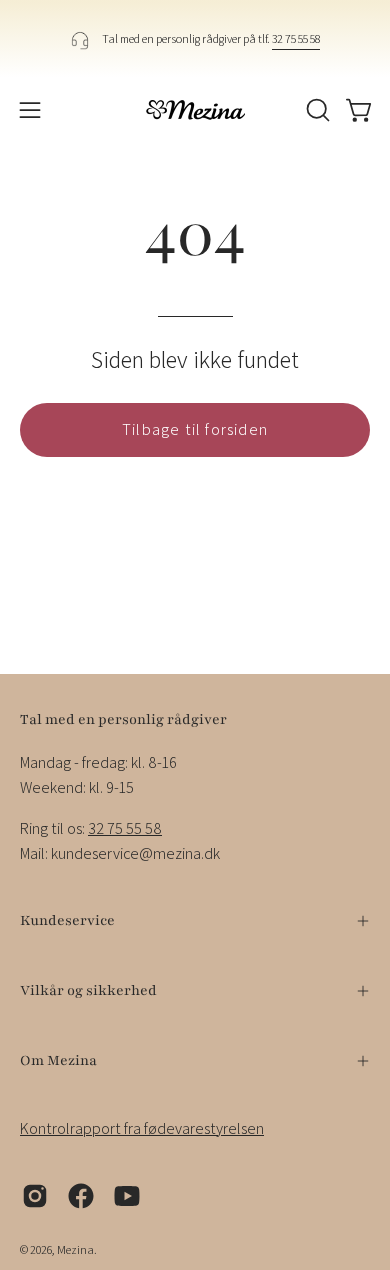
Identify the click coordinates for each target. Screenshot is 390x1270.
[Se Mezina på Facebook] (81, 1196)
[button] (316, 110)
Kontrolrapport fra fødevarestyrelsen (142, 1128)
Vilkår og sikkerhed (88, 990)
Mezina (75, 1249)
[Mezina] (195, 110)
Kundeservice (67, 920)
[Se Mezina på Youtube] (127, 1196)
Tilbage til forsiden (195, 429)
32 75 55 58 (296, 38)
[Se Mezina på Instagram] (35, 1196)
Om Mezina (58, 1060)
